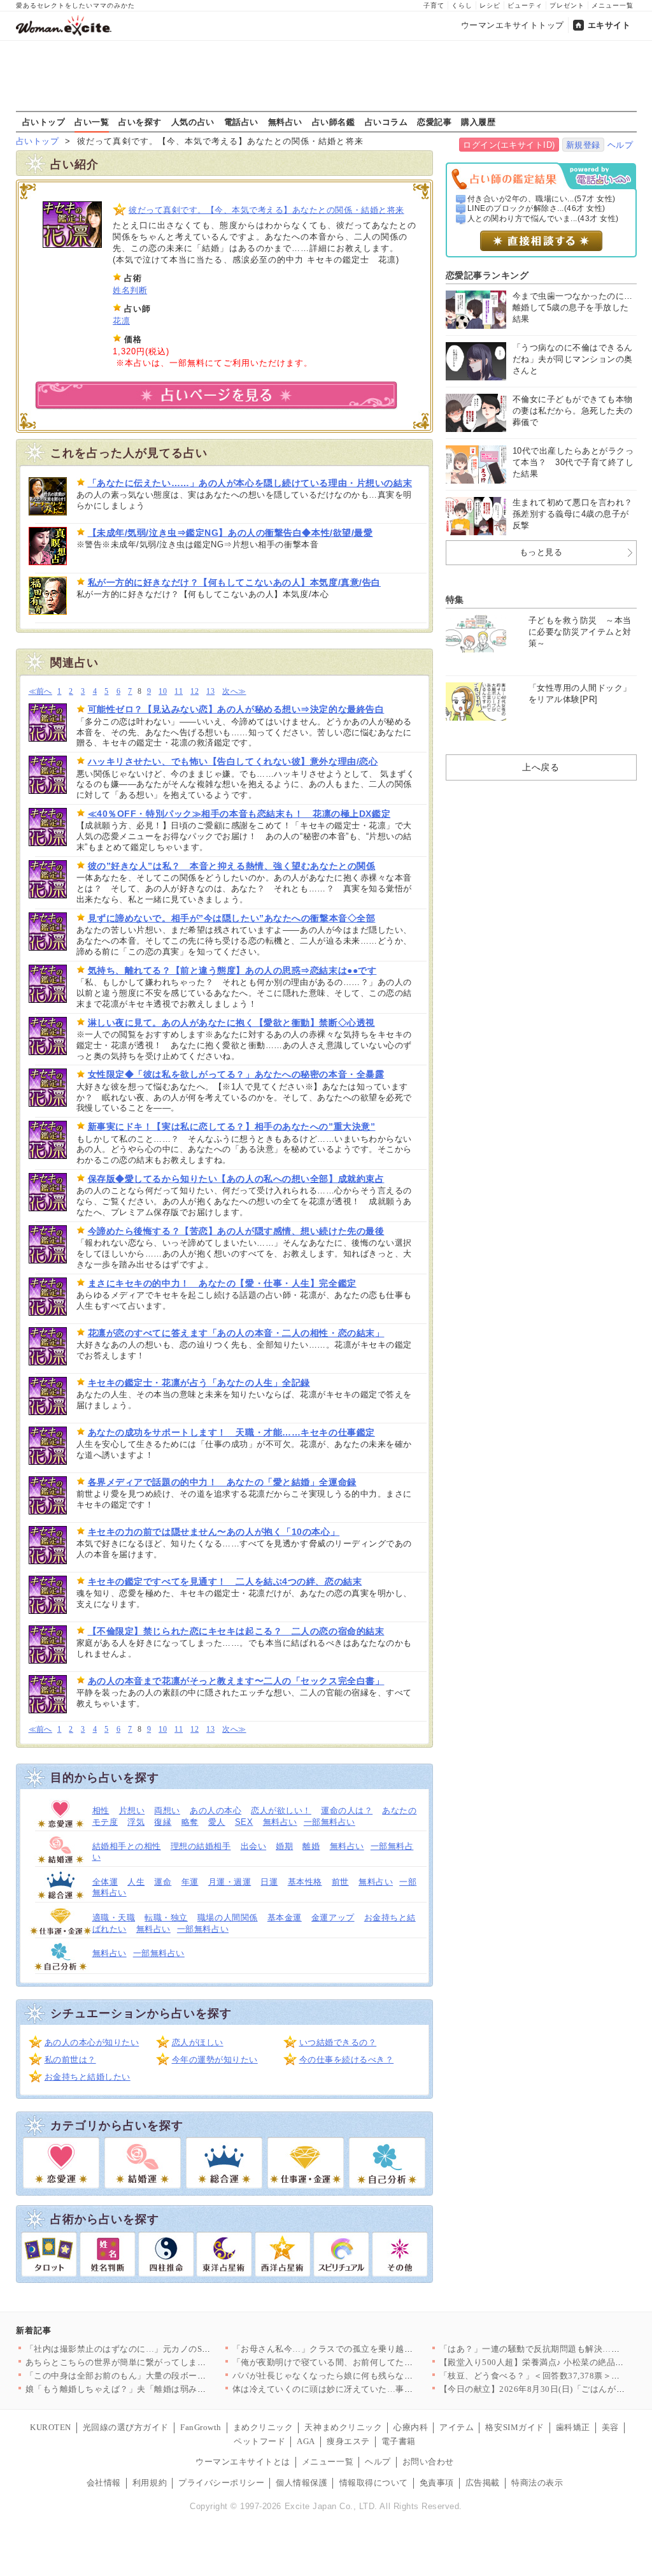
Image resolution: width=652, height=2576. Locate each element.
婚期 (284, 1846)
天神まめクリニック (343, 2427)
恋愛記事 (434, 122)
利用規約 (150, 2483)
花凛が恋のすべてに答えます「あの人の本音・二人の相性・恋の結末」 (236, 1333)
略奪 (190, 1822)
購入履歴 (478, 122)
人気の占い (193, 122)
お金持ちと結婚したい (88, 2077)
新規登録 (583, 145)
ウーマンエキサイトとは (243, 2462)
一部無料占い (330, 1822)
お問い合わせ (428, 2462)
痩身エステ (348, 2441)
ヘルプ (620, 145)
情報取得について (374, 2483)
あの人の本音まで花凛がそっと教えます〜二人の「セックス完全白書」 (236, 1681)
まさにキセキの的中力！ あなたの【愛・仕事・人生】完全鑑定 (222, 1283)
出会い (254, 1846)
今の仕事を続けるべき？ (347, 2060)
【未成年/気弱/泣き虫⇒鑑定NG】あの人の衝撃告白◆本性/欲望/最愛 (230, 533)
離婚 (311, 1846)
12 (195, 692)
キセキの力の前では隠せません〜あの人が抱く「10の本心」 (214, 1532)
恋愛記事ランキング (487, 275)
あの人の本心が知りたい (92, 2042)
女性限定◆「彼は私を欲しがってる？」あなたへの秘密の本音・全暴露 (236, 1074)
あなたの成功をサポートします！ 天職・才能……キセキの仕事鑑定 (231, 1432)
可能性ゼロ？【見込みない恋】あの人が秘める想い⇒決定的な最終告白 (236, 709)
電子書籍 (399, 2441)
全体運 (105, 1882)
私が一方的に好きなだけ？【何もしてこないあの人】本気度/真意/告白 (234, 582)
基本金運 (285, 1918)
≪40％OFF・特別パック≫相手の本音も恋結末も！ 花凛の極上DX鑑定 (239, 814)
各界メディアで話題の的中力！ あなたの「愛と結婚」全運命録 (222, 1482)
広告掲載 (483, 2483)
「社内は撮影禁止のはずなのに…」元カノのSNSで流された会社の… (158, 2349)
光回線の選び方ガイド (126, 2427)
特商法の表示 (537, 2483)
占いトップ (44, 122)
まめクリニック (263, 2427)
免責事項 (437, 2483)
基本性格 (305, 1882)
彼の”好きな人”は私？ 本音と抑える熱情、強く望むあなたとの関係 (232, 866)
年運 (190, 1882)
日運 (269, 1882)
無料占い (285, 122)
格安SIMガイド (514, 2427)
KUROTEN (51, 2427)
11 (179, 692)
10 (163, 692)
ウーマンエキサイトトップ (513, 25)
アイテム (457, 2427)
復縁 (163, 1822)
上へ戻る (541, 767)
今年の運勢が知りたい (215, 2060)
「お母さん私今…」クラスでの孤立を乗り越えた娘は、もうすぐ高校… (370, 2349)
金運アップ (333, 1918)
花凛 (121, 321)
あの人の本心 (216, 1810)
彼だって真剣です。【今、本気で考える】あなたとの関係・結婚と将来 (266, 210)
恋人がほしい (198, 2042)
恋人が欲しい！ (281, 1810)
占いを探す (140, 122)
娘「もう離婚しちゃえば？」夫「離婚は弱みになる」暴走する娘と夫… (163, 2389)
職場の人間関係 (228, 1918)
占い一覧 (92, 122)
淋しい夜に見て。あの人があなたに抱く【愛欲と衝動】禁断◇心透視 (231, 1023)
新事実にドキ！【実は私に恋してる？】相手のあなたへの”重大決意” (232, 1126)
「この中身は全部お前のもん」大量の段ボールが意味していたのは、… (163, 2376)
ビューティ (525, 5)
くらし (462, 5)
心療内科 (411, 2427)
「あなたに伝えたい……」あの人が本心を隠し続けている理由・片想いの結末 (250, 483)
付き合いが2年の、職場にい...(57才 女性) (542, 199)
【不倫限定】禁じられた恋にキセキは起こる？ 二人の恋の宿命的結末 (236, 1631)
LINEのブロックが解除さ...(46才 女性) (536, 208)
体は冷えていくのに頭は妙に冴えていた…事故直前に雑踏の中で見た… (370, 2389)
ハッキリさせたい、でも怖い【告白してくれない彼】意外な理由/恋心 (233, 761)
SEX (244, 1822)
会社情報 (104, 2483)
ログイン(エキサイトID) (509, 145)
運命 (163, 1882)
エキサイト (609, 25)
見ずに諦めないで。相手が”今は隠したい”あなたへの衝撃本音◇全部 (232, 918)
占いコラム (386, 122)
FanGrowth (201, 2427)
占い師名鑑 (334, 122)
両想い (167, 1810)
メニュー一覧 (613, 5)
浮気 (136, 1822)
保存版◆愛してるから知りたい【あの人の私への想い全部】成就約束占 (236, 1179)
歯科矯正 (573, 2427)
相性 (101, 1810)
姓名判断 (130, 290)
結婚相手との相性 (127, 1846)
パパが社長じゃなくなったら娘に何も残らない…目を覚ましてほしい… (370, 2376)
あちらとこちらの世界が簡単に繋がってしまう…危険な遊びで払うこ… (163, 2362)
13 (210, 692)
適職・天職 (114, 1918)
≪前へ (40, 692)
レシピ (490, 5)
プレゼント (567, 5)
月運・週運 (230, 1882)
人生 (136, 1882)
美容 (610, 2427)
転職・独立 (166, 1918)
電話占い (241, 122)
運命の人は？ (347, 1810)
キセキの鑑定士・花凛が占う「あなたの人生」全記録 (199, 1383)
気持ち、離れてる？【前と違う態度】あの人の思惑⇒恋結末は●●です (232, 970)
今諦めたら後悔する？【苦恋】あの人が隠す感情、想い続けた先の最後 (236, 1231)
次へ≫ (234, 692)
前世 (340, 1882)
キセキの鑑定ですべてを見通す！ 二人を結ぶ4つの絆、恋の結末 (225, 1581)
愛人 (217, 1822)
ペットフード (259, 2441)
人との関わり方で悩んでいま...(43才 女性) (543, 219)
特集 (455, 600)
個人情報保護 (301, 2483)
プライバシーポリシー (221, 2483)
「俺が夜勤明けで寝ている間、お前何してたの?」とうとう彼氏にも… (368, 2362)
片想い (132, 1810)
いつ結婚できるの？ (338, 2042)
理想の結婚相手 (201, 1846)
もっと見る (541, 552)
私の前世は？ (70, 2060)
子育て (434, 5)
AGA (306, 2441)
